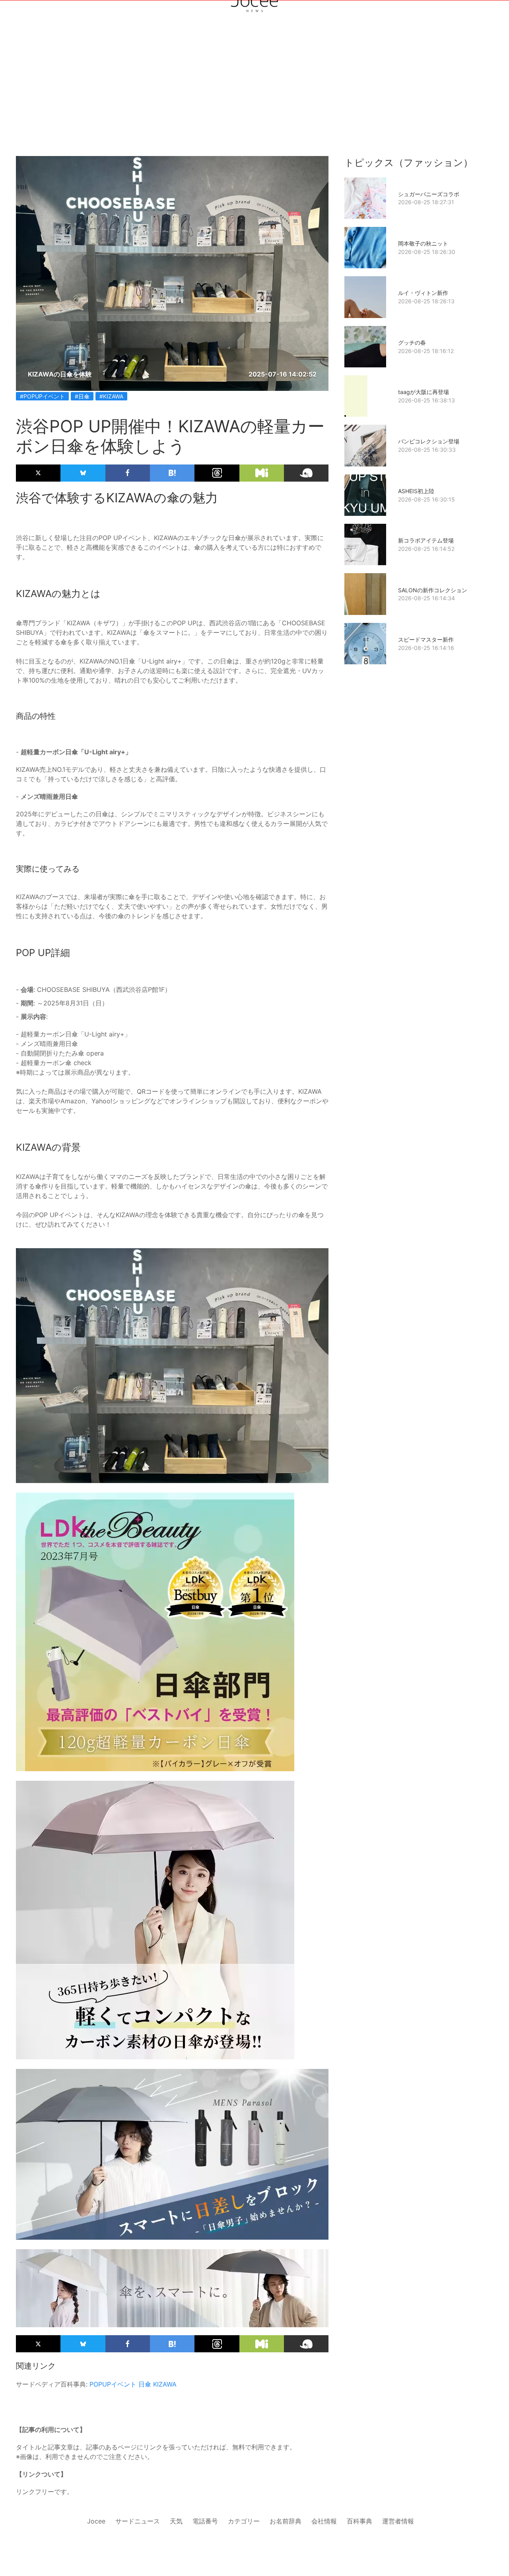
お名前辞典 (286, 2521)
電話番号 (205, 2521)
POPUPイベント (113, 2384)
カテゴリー (244, 2521)
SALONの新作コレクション (433, 590)
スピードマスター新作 (426, 639)
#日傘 (82, 396)
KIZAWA (165, 2384)
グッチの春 (412, 342)
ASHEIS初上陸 (416, 491)
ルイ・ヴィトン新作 (423, 293)
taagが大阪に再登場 (424, 392)
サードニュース (138, 2521)
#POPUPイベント (42, 396)
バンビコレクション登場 (429, 441)
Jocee (96, 2521)
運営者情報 (398, 2521)
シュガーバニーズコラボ (429, 194)
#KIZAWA (111, 396)
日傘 (145, 2384)
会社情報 (324, 2521)
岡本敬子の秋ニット (423, 243)
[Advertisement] (254, 96)
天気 (176, 2521)
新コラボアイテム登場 (426, 540)
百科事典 (359, 2521)
